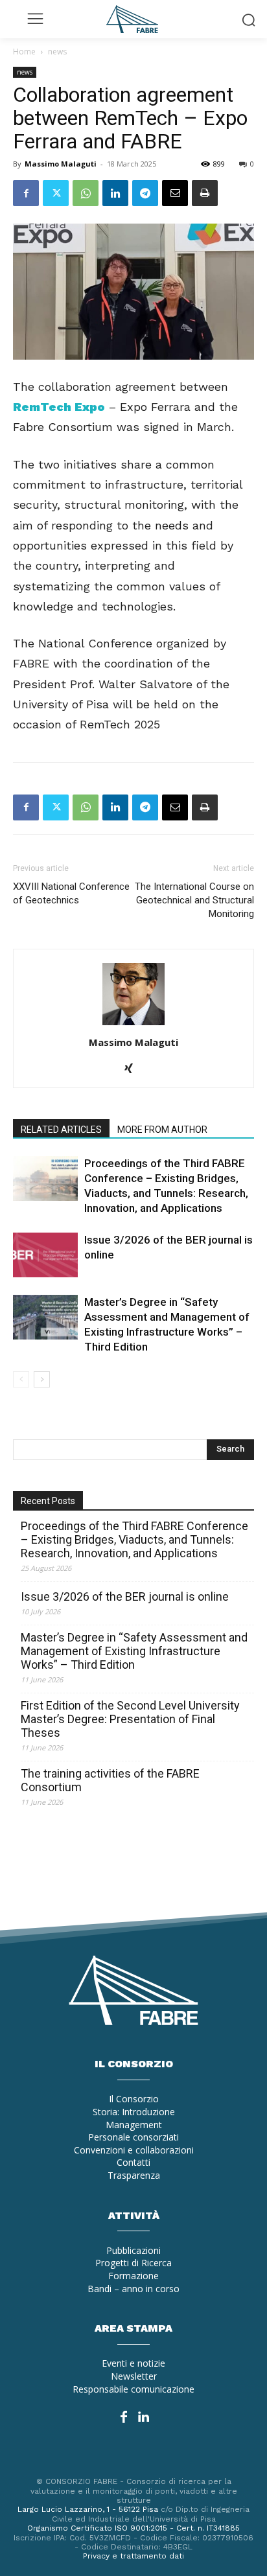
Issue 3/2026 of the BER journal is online (125, 1596)
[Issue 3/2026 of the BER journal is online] (45, 1255)
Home (24, 52)
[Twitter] (56, 193)
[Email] (175, 193)
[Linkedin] (115, 193)
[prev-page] (21, 1379)
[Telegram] (145, 193)
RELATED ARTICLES (61, 1130)
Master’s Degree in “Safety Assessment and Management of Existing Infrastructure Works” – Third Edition (134, 1651)
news (57, 52)
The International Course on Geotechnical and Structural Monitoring (194, 900)
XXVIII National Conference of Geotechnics (71, 893)
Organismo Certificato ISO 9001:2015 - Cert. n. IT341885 (133, 2528)
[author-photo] (133, 1024)
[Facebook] (26, 193)
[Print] (205, 193)
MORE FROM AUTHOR (162, 1130)
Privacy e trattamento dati (133, 2556)
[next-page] (42, 1379)
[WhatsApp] (86, 193)
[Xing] (134, 1069)
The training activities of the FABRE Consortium (110, 1780)
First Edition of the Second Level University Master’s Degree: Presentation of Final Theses (130, 1719)
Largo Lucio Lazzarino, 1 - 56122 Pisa (88, 2509)
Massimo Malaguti (61, 164)
